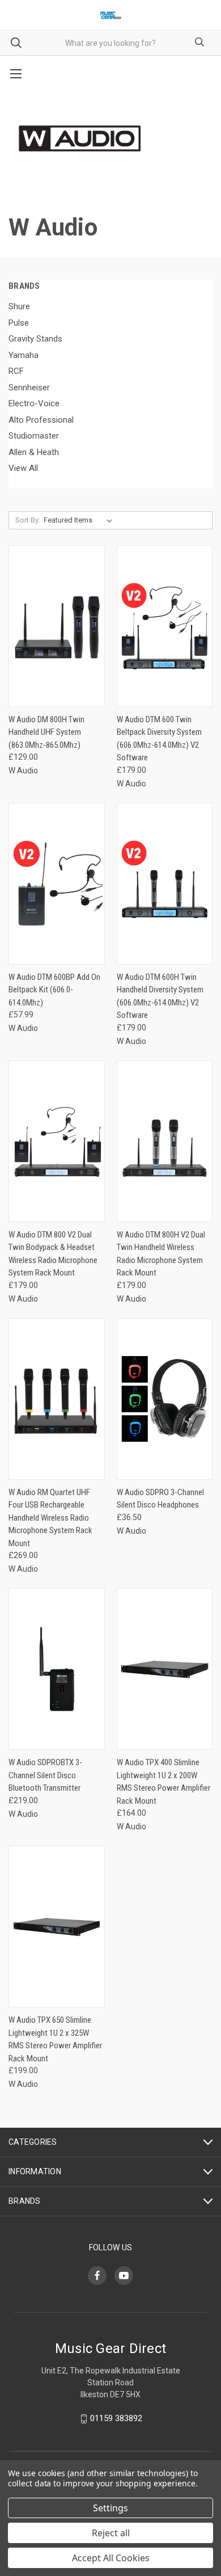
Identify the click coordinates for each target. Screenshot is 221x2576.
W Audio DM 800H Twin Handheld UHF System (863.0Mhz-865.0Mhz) (46, 732)
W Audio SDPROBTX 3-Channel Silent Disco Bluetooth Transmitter (45, 1775)
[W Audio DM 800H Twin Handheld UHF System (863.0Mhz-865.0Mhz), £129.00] (57, 626)
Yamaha (24, 355)
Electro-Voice (34, 403)
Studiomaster (34, 436)
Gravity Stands (35, 339)
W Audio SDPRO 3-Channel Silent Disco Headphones (160, 1499)
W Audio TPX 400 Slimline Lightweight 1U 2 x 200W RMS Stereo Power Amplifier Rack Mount (163, 1782)
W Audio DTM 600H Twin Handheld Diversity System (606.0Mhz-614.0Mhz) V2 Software (160, 996)
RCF (16, 371)
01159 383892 (116, 2418)
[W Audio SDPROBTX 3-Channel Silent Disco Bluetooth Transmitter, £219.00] (57, 1669)
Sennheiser (29, 388)
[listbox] (80, 520)
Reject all (111, 2533)
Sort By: (28, 520)
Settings (110, 2508)
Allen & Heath (34, 452)
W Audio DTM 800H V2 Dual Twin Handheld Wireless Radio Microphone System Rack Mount (161, 1254)
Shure (19, 306)
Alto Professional (41, 420)
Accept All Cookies (111, 2558)
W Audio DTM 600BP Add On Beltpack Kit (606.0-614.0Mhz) (54, 990)
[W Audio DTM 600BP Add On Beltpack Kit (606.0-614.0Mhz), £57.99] (57, 884)
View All (23, 468)
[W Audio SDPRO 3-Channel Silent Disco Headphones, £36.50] (165, 1399)
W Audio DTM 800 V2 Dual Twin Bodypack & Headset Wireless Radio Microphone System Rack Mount (53, 1254)
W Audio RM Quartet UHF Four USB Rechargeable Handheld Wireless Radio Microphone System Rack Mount (50, 1518)
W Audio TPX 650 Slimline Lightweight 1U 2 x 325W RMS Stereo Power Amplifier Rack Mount (55, 2039)
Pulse (19, 323)
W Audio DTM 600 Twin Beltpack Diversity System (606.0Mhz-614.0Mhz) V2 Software (159, 739)
